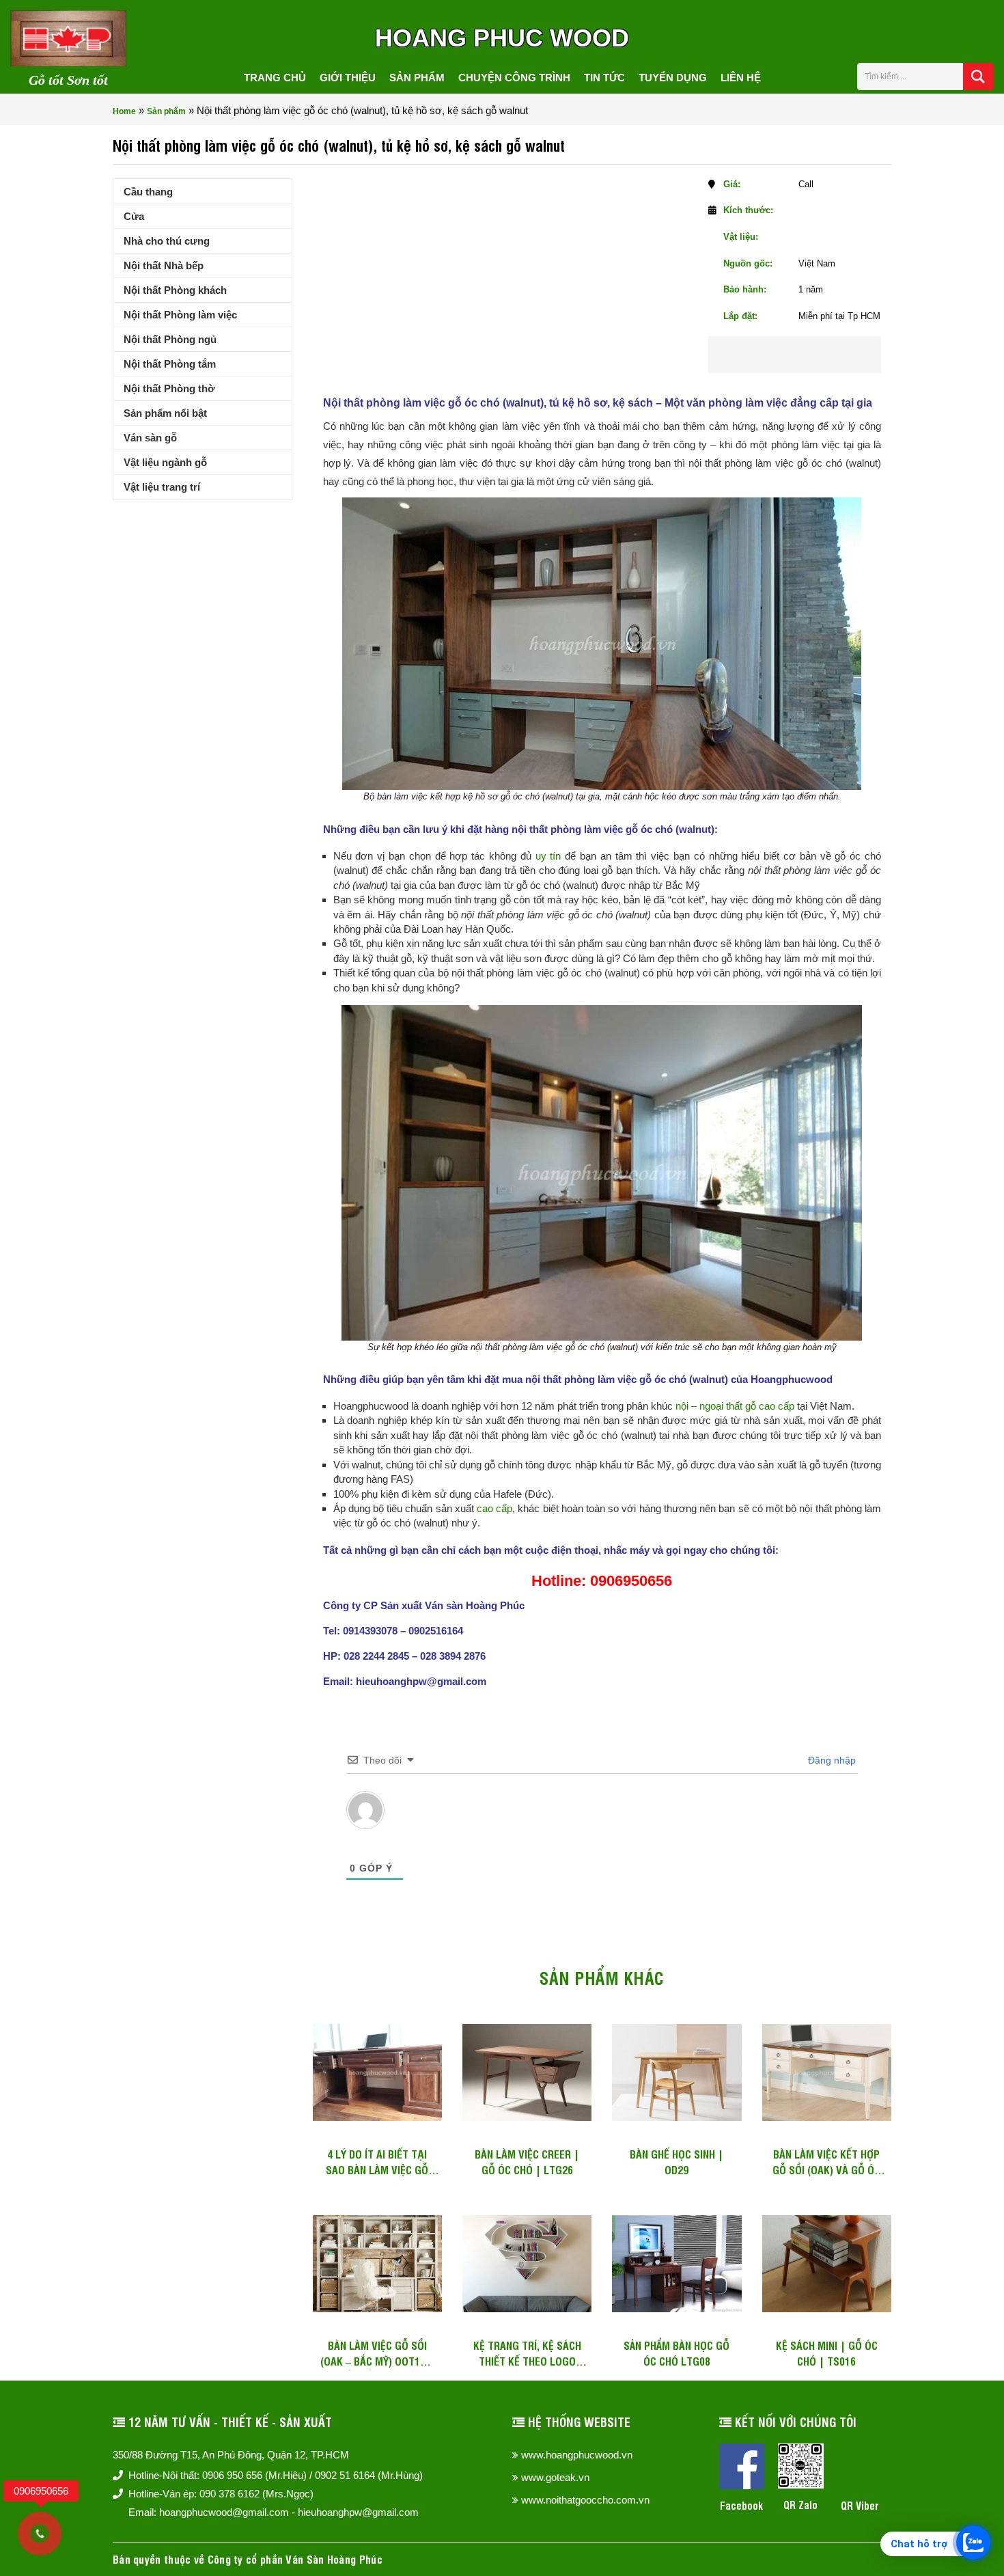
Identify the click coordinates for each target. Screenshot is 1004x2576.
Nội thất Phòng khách (175, 290)
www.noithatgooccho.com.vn (585, 2500)
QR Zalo (800, 2505)
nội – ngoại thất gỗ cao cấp (735, 1406)
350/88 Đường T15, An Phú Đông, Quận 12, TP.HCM (231, 2455)
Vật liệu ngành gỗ (165, 462)
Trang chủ (275, 78)
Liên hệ (741, 78)
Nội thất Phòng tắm (170, 364)
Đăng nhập (831, 1760)
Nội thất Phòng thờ (169, 388)
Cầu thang (148, 192)
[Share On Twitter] (813, 355)
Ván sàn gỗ (150, 438)
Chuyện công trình (514, 78)
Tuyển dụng (673, 78)
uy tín (548, 856)
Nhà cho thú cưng (167, 241)
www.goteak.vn (555, 2477)
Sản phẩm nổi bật (165, 413)
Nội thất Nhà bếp (164, 265)
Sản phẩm (417, 78)
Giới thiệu (348, 78)
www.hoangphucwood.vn (577, 2455)
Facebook (741, 2505)
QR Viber (860, 2505)
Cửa (134, 216)
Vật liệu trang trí (162, 487)
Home (124, 111)
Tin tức (604, 78)
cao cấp (494, 1508)
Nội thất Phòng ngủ (170, 339)
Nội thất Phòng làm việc (180, 315)
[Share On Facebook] (770, 355)
